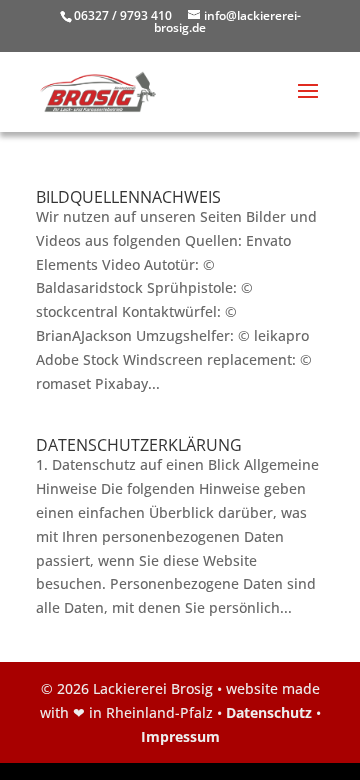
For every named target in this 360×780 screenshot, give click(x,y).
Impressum (180, 736)
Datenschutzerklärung (139, 445)
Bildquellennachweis (128, 197)
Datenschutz (269, 712)
